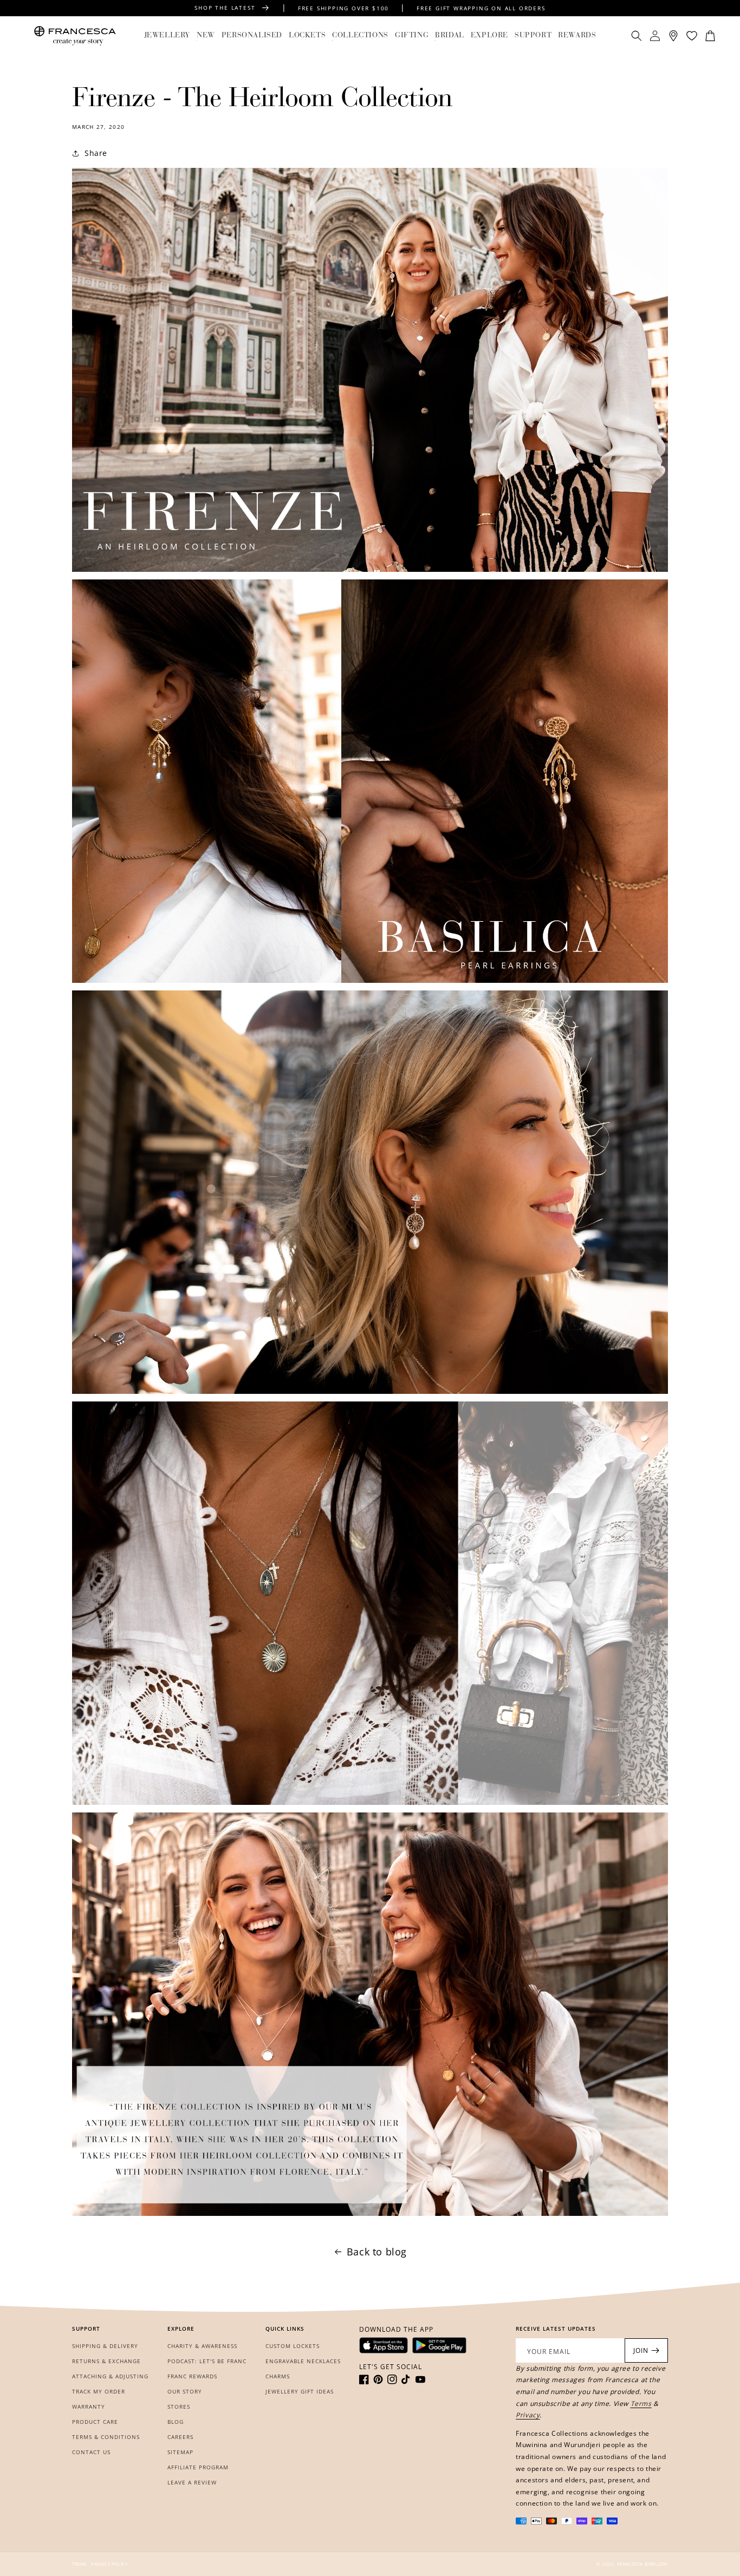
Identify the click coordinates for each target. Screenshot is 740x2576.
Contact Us (91, 2452)
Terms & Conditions (106, 2437)
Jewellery (167, 36)
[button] (167, 36)
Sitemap (180, 2452)
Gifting (412, 36)
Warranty (89, 2407)
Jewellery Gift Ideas (300, 2391)
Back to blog (377, 2252)
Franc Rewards (192, 2376)
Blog (176, 2422)
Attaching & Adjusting (110, 2376)
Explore (489, 36)
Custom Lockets (293, 2346)
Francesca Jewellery (642, 2564)
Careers (180, 2437)
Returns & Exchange (106, 2361)
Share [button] (96, 153)
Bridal (450, 36)
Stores (179, 2407)
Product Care (95, 2422)
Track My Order (99, 2391)
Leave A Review (192, 2482)
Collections (360, 36)
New (206, 36)
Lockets (307, 36)
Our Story (185, 2391)
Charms (278, 2376)
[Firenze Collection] (370, 370)
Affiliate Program (198, 2467)
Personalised (252, 36)
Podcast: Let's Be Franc (207, 2361)
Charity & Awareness (202, 2346)
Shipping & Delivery (105, 2346)
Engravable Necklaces (303, 2361)
